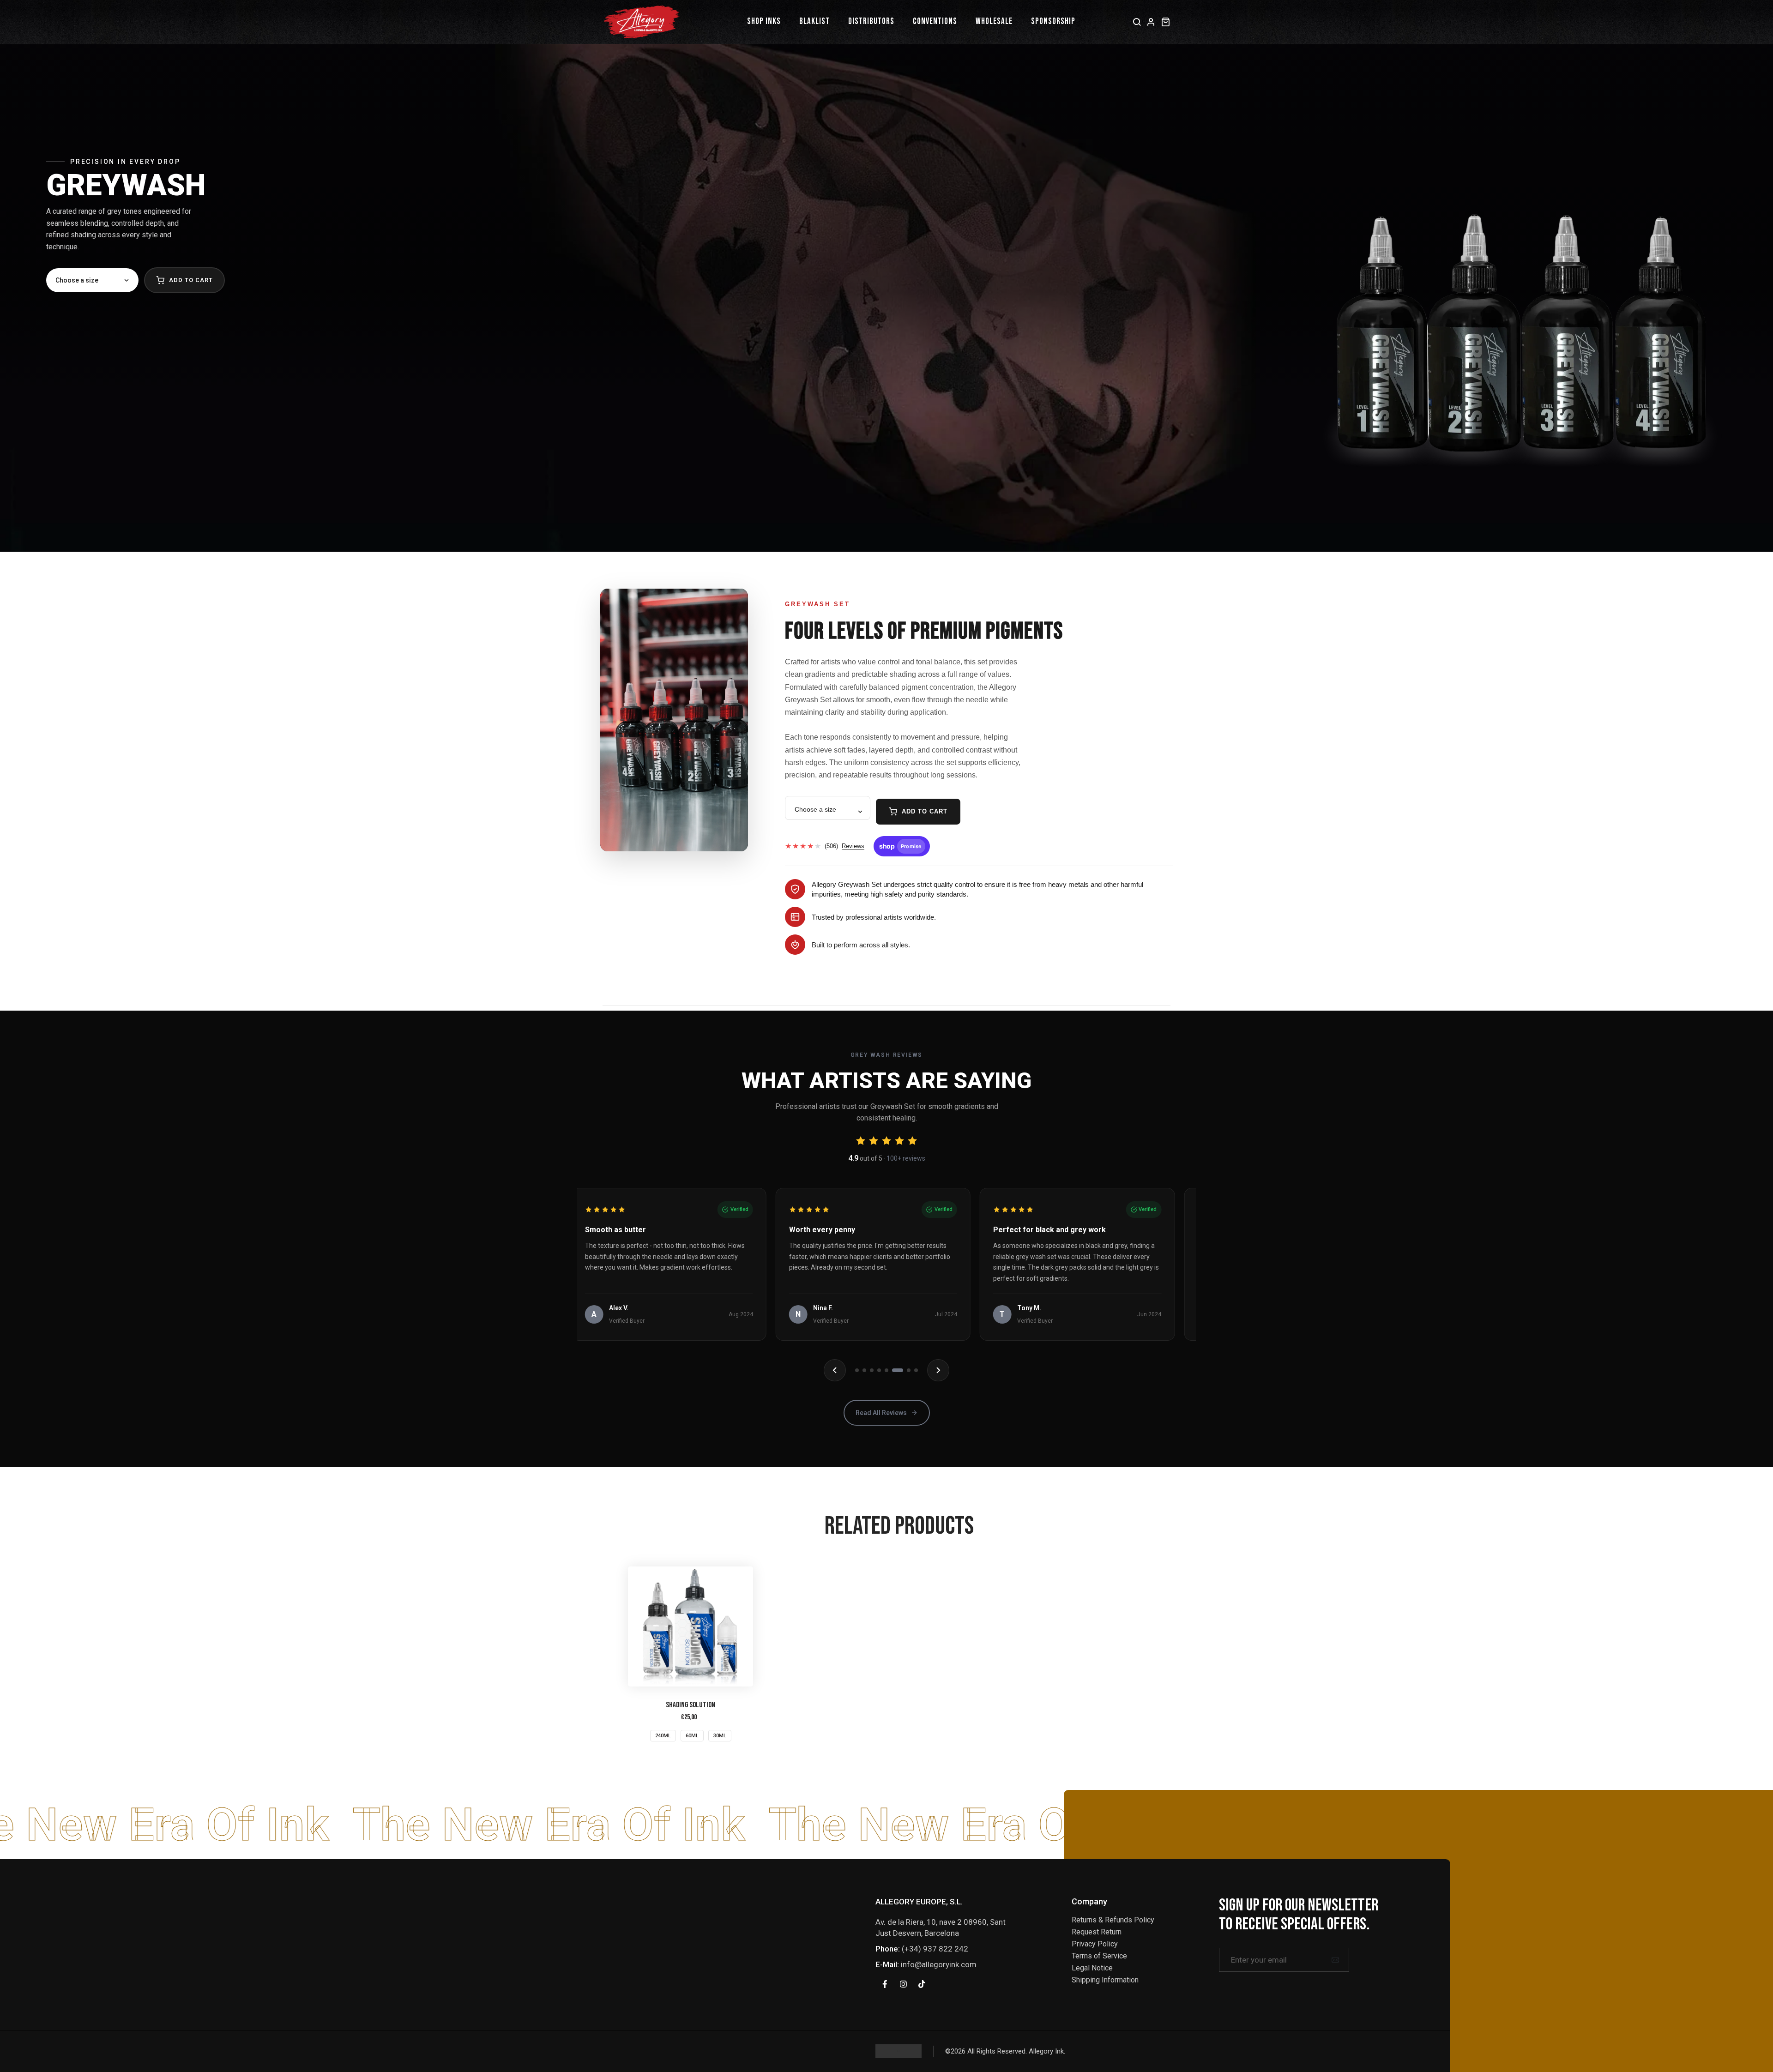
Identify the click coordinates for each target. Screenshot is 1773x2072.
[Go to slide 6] (894, 1370)
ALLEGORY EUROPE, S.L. (919, 1902)
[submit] (1335, 1960)
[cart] (1166, 22)
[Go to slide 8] (912, 1370)
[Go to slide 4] (879, 1370)
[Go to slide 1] (857, 1370)
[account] (1151, 22)
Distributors (871, 21)
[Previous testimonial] (835, 1370)
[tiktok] (922, 1984)
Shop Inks (764, 21)
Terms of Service (1099, 1956)
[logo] (899, 2051)
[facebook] (885, 1984)
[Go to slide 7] (901, 1370)
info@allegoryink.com (939, 1964)
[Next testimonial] (938, 1370)
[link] (691, 1626)
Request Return (1097, 1932)
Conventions (935, 21)
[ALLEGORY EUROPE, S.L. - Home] (642, 22)
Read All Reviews (881, 1413)
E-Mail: (887, 1964)
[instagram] (903, 1984)
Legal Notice (1092, 1968)
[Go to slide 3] (872, 1370)
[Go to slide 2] (864, 1370)
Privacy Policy (1095, 1944)
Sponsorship (1053, 21)
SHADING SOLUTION (691, 1705)
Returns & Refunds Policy (1113, 1920)
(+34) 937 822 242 (935, 1949)
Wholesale (994, 21)
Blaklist (814, 21)
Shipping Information (1105, 1980)
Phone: (888, 1949)
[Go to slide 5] (886, 1370)
